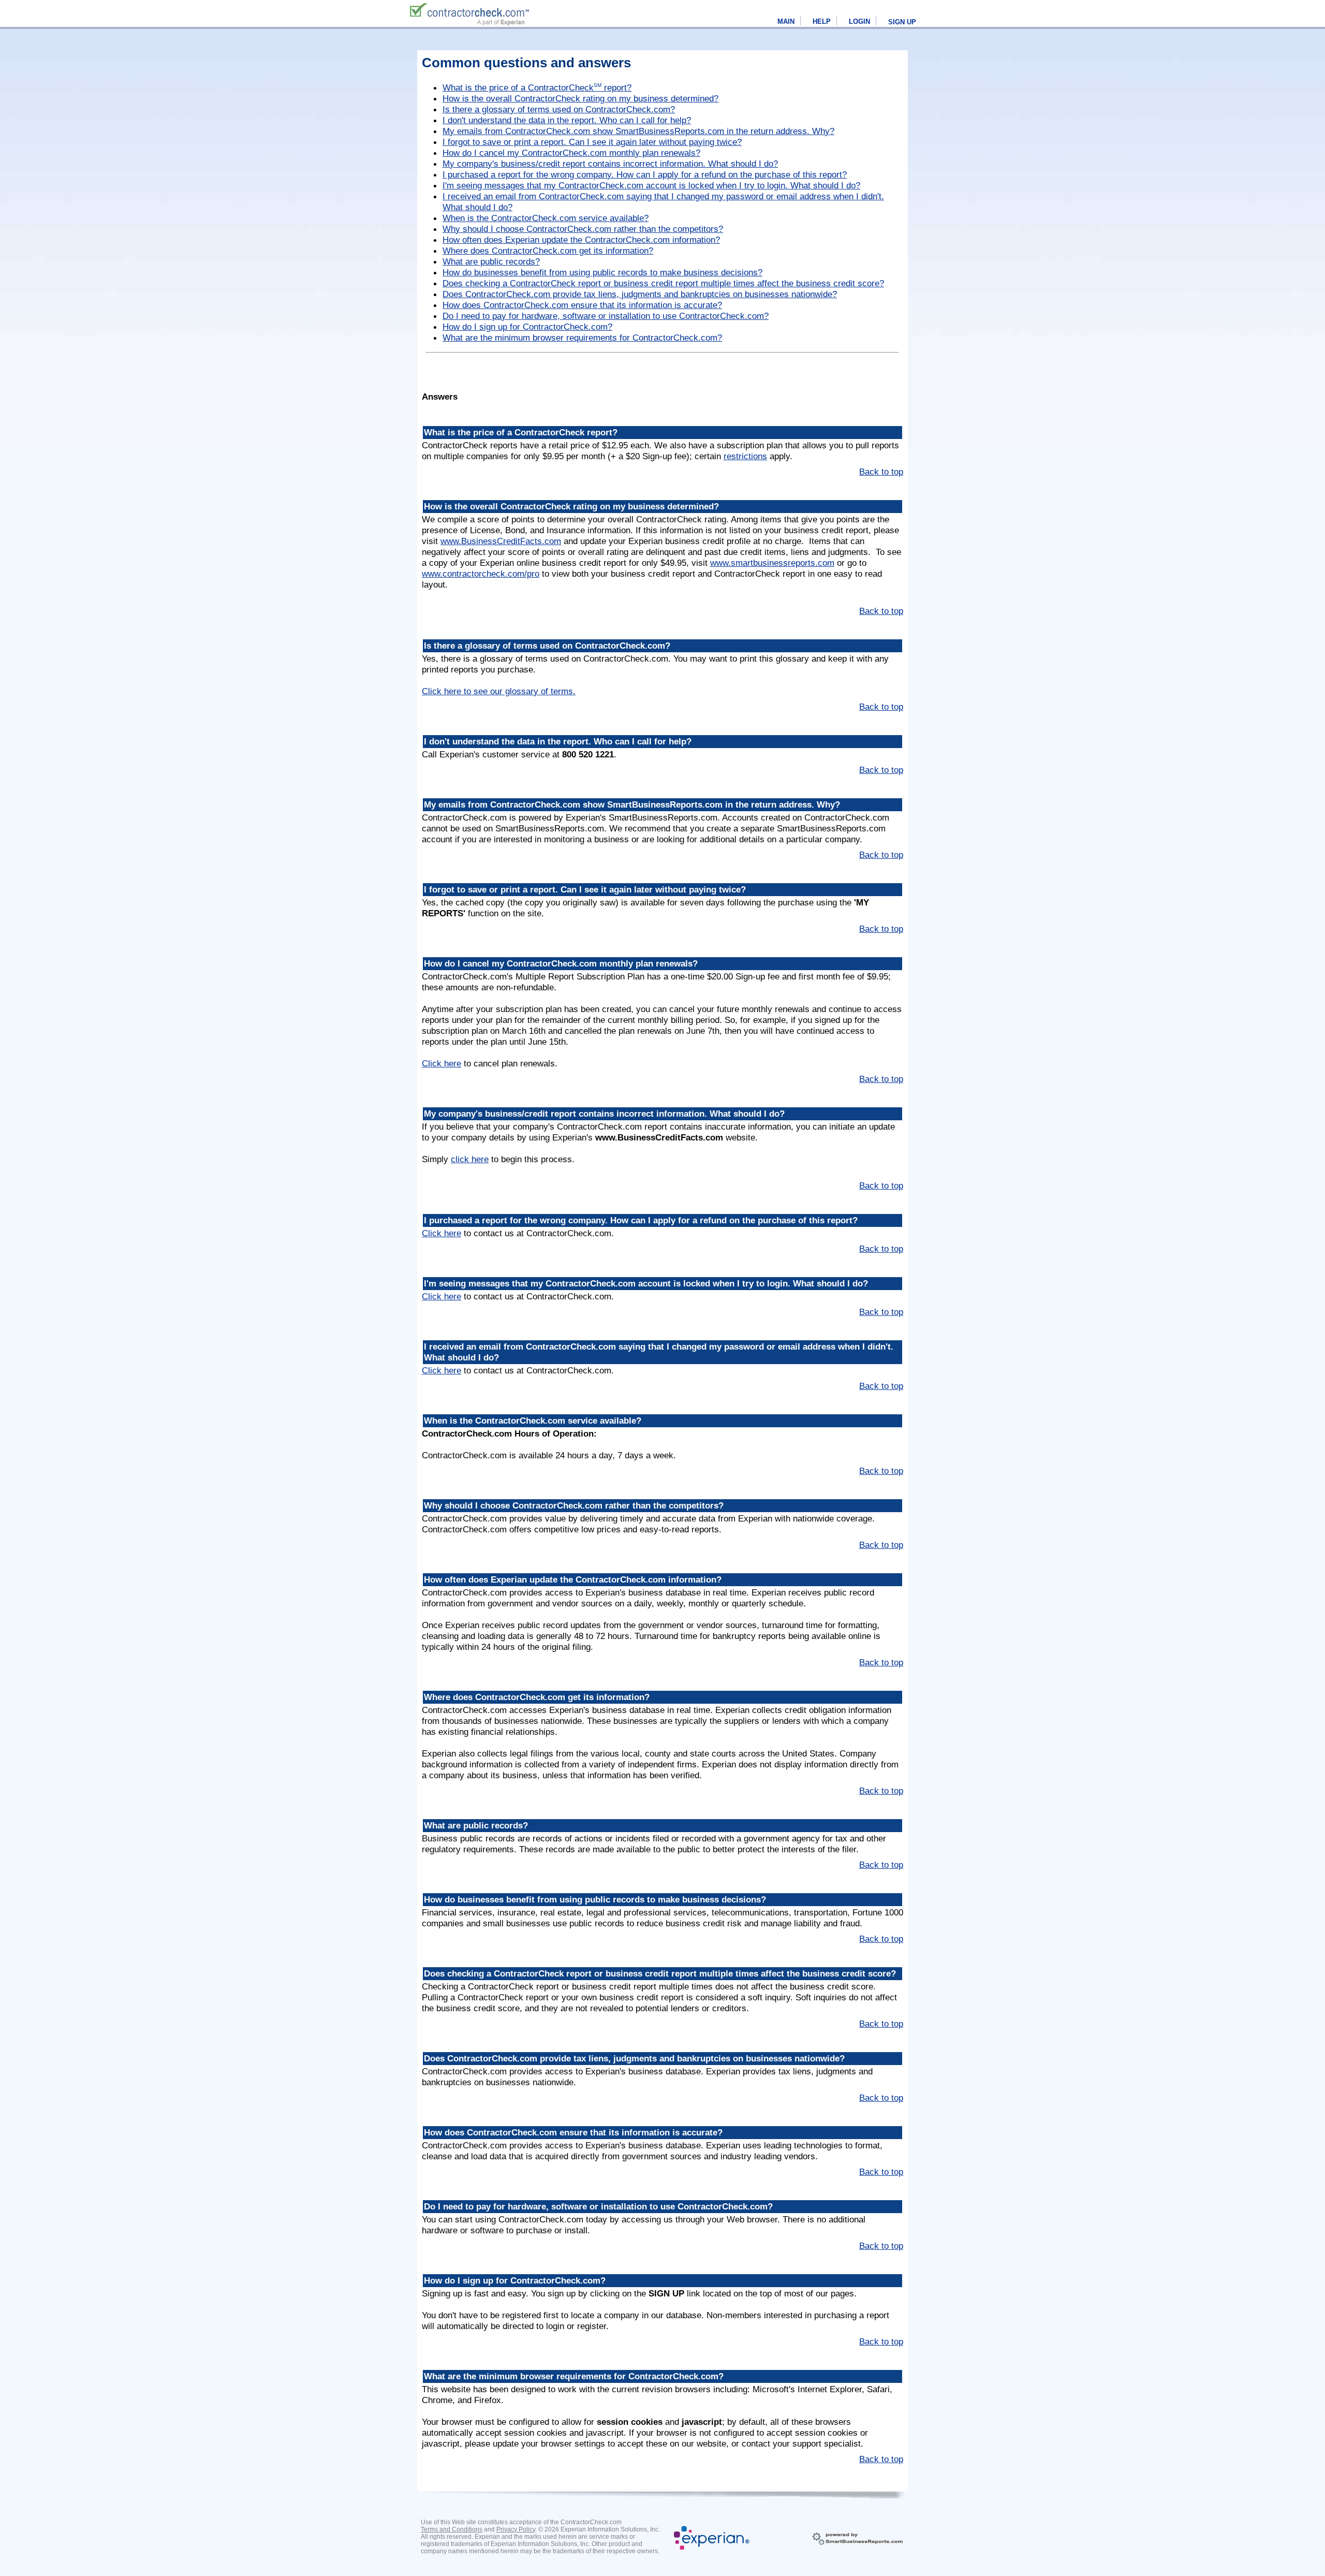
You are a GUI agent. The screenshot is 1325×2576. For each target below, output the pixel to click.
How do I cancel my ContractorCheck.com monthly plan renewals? (571, 153)
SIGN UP (902, 22)
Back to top (881, 472)
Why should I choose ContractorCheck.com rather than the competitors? (583, 229)
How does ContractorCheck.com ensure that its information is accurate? (582, 305)
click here (470, 1159)
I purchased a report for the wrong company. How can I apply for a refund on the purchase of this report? (645, 174)
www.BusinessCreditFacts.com (501, 541)
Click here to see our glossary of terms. (499, 691)
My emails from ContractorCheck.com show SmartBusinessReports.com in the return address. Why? (638, 131)
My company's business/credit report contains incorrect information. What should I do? (610, 164)
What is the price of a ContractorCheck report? (537, 87)
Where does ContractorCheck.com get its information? (548, 251)
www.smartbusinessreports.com (772, 563)
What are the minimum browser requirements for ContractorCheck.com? (582, 338)
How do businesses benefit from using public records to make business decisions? (602, 272)
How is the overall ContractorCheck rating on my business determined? (580, 98)
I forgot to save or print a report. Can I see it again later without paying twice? (592, 142)
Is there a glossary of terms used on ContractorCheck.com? (559, 109)
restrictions (745, 456)
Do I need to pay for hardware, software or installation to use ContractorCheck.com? (606, 316)
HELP (822, 21)
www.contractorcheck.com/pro (481, 574)
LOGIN (859, 21)
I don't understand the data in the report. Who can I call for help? (567, 120)
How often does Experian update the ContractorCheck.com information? (581, 240)
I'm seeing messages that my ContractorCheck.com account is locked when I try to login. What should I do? (651, 185)
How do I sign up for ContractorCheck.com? (527, 327)
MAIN (786, 21)
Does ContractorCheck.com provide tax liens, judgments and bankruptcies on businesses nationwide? (640, 294)
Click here (441, 1063)
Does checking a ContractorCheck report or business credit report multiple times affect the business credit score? (663, 283)
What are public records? (491, 261)
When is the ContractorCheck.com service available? (546, 218)
